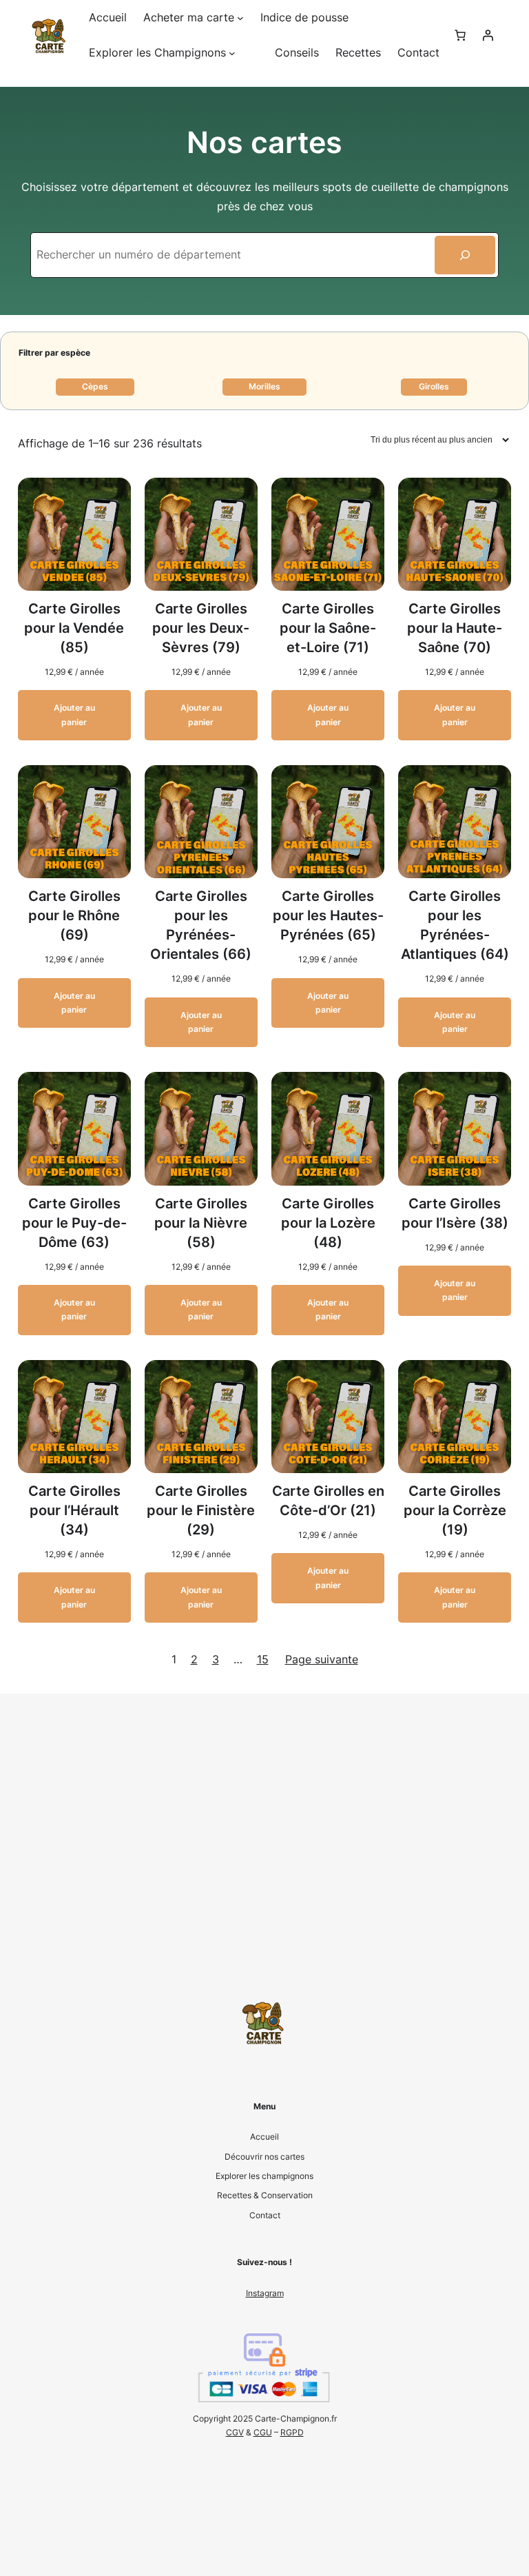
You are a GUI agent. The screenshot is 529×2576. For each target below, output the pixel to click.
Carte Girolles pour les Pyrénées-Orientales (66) (201, 925)
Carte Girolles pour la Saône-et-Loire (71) (328, 628)
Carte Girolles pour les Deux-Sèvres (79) (201, 628)
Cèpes (95, 386)
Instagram (265, 2293)
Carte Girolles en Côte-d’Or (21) (328, 1501)
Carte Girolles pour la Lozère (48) (328, 1223)
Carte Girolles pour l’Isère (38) (455, 1213)
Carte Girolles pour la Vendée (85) (74, 628)
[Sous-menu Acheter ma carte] (240, 18)
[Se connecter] (488, 35)
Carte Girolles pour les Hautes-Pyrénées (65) (328, 915)
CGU (263, 2432)
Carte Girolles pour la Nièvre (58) (201, 1223)
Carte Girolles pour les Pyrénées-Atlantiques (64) (455, 925)
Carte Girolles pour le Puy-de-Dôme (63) (74, 1223)
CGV (235, 2432)
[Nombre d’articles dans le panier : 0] (460, 35)
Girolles (434, 386)
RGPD (292, 2432)
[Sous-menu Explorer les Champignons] (232, 53)
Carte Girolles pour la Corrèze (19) (455, 1510)
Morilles (264, 386)
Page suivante (322, 1659)
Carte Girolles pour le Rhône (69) (74, 915)
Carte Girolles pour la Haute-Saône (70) (455, 628)
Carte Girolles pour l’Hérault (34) (74, 1510)
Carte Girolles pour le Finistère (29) (201, 1510)
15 (263, 1659)
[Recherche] (465, 255)
